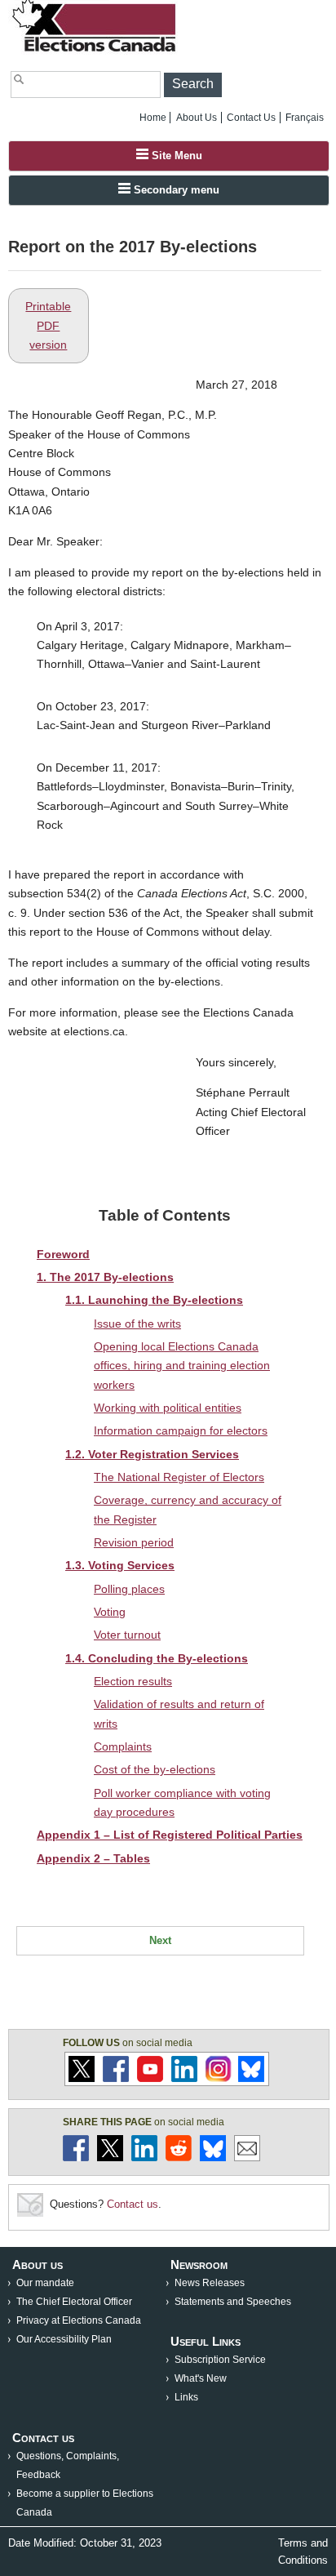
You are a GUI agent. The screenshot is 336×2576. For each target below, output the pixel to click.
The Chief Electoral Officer (74, 2302)
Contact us (133, 2204)
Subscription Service (220, 2360)
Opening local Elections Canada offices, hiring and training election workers (182, 1366)
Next (160, 1940)
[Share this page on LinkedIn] (144, 2158)
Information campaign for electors (181, 1430)
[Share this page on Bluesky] (213, 2158)
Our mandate (45, 2283)
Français (305, 118)
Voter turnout (127, 1635)
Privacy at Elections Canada (79, 2320)
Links (186, 2397)
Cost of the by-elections (155, 1769)
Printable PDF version (48, 325)
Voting (110, 1612)
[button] (193, 85)
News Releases (210, 2283)
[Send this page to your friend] (247, 2158)
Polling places (129, 1589)
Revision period (134, 1542)
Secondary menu (175, 190)
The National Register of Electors (179, 1477)
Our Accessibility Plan (64, 2339)
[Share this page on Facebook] (76, 2158)
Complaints (123, 1746)
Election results (133, 1681)
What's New (201, 2378)
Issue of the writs (137, 1324)
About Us (197, 118)
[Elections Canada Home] (95, 51)
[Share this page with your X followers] (110, 2158)
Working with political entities (168, 1408)
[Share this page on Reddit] (179, 2158)
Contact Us (251, 118)
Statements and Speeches (233, 2302)
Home (153, 118)
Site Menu (175, 156)
